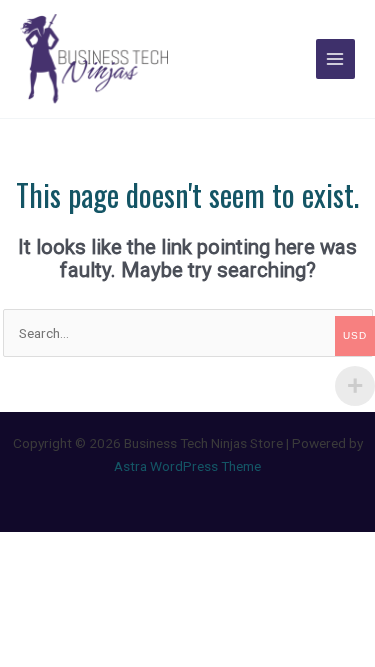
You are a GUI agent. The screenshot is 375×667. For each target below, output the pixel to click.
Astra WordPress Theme (187, 466)
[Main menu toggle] (335, 58)
